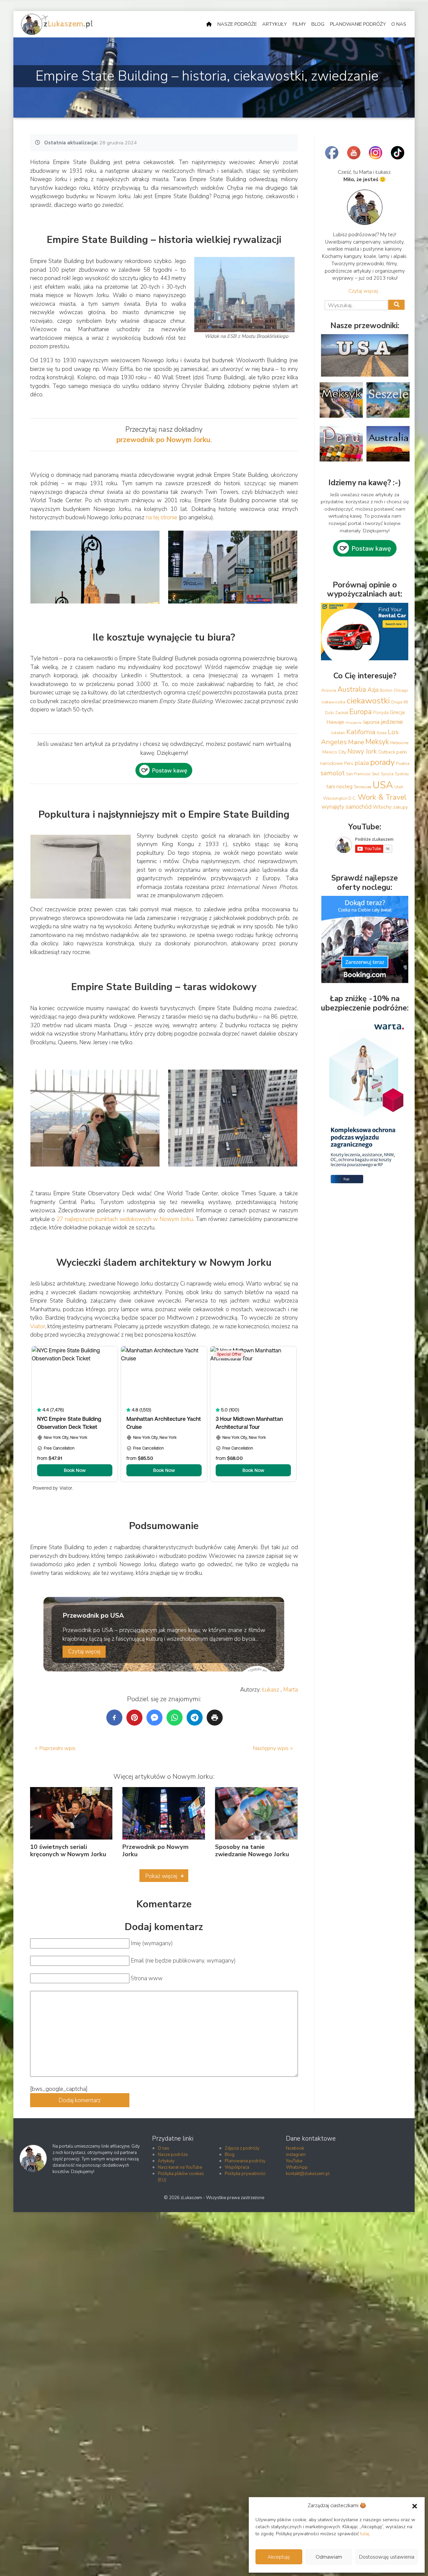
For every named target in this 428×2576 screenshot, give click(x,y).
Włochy (382, 807)
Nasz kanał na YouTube (180, 2167)
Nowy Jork (362, 752)
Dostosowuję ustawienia (387, 2557)
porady (382, 762)
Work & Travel (382, 797)
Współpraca (237, 2167)
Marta (291, 1690)
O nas (399, 24)
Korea (382, 733)
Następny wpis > (273, 1748)
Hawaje (335, 722)
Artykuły (275, 24)
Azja (373, 690)
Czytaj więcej (84, 1652)
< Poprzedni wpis (55, 1748)
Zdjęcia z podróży (242, 2148)
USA (383, 785)
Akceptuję (279, 2557)
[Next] (284, 567)
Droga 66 (400, 702)
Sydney (402, 774)
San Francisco (358, 774)
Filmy (299, 24)
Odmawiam (329, 2557)
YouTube (294, 2161)
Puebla (403, 763)
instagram (296, 2155)
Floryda (381, 713)
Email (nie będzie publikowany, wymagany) (183, 1961)
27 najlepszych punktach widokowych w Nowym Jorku (125, 1219)
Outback (387, 752)
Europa (361, 712)
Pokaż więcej (161, 1876)
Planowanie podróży (358, 24)
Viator (38, 1326)
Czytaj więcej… (365, 291)
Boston (386, 690)
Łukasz (271, 1690)
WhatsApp (297, 2167)
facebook (295, 2148)
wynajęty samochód (347, 807)
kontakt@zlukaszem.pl (308, 2174)
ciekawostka (333, 702)
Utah (399, 787)
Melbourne (399, 743)
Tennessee (362, 787)
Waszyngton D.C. (340, 798)
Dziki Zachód (337, 713)
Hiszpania (353, 723)
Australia (352, 689)
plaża (362, 763)
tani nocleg (339, 786)
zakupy (400, 807)
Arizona (329, 690)
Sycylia (387, 774)
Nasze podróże (237, 24)
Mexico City (334, 752)
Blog (318, 24)
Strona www (147, 1978)
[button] (415, 2506)
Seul (376, 774)
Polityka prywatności (245, 2174)
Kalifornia (361, 732)
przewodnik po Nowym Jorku (163, 440)
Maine (356, 742)
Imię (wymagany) (152, 1943)
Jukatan (338, 733)
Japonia (371, 722)
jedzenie (392, 722)
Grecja (397, 712)
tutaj (365, 2534)
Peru (349, 764)
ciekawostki (368, 701)
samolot (333, 773)
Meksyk (377, 742)
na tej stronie (162, 517)
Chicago (401, 690)
